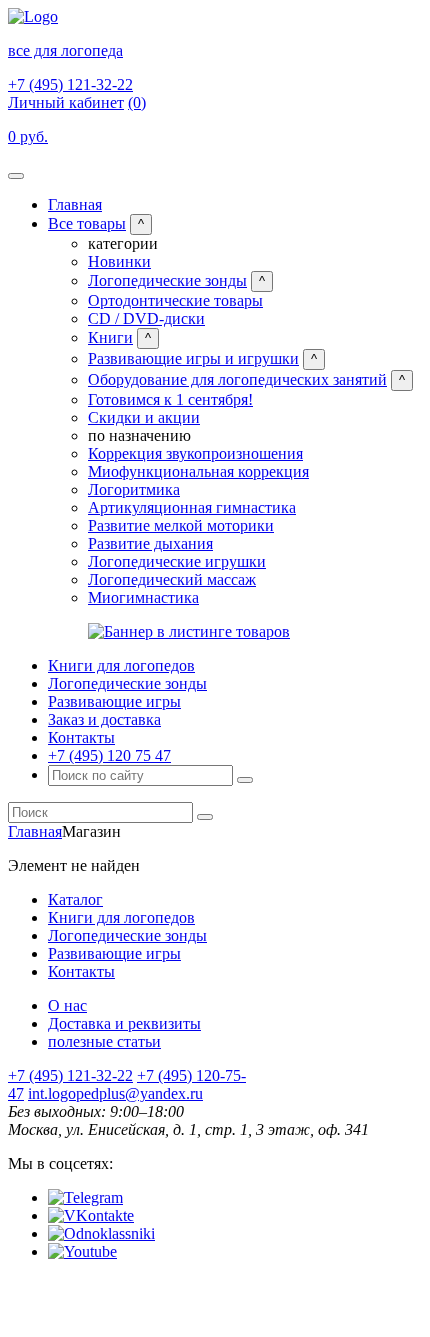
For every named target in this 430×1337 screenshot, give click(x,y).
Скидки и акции (144, 417)
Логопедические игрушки (177, 561)
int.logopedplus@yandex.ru (115, 1093)
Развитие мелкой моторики (181, 525)
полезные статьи (104, 1041)
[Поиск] (245, 780)
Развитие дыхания (150, 543)
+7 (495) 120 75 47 (109, 755)
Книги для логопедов (121, 665)
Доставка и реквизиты (124, 1023)
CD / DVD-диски (146, 318)
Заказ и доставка (104, 719)
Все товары (87, 223)
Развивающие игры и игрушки (193, 358)
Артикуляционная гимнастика (192, 507)
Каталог (75, 899)
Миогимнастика (143, 597)
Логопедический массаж (172, 579)
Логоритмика (134, 489)
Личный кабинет (66, 102)
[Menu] (16, 176)
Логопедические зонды (167, 280)
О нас (67, 1005)
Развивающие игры (114, 701)
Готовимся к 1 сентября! (170, 399)
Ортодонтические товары (175, 300)
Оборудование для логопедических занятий (237, 379)
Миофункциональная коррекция (198, 471)
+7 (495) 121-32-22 (70, 84)
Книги (110, 337)
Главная (75, 204)
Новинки (119, 261)
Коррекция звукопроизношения (195, 453)
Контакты (81, 737)
